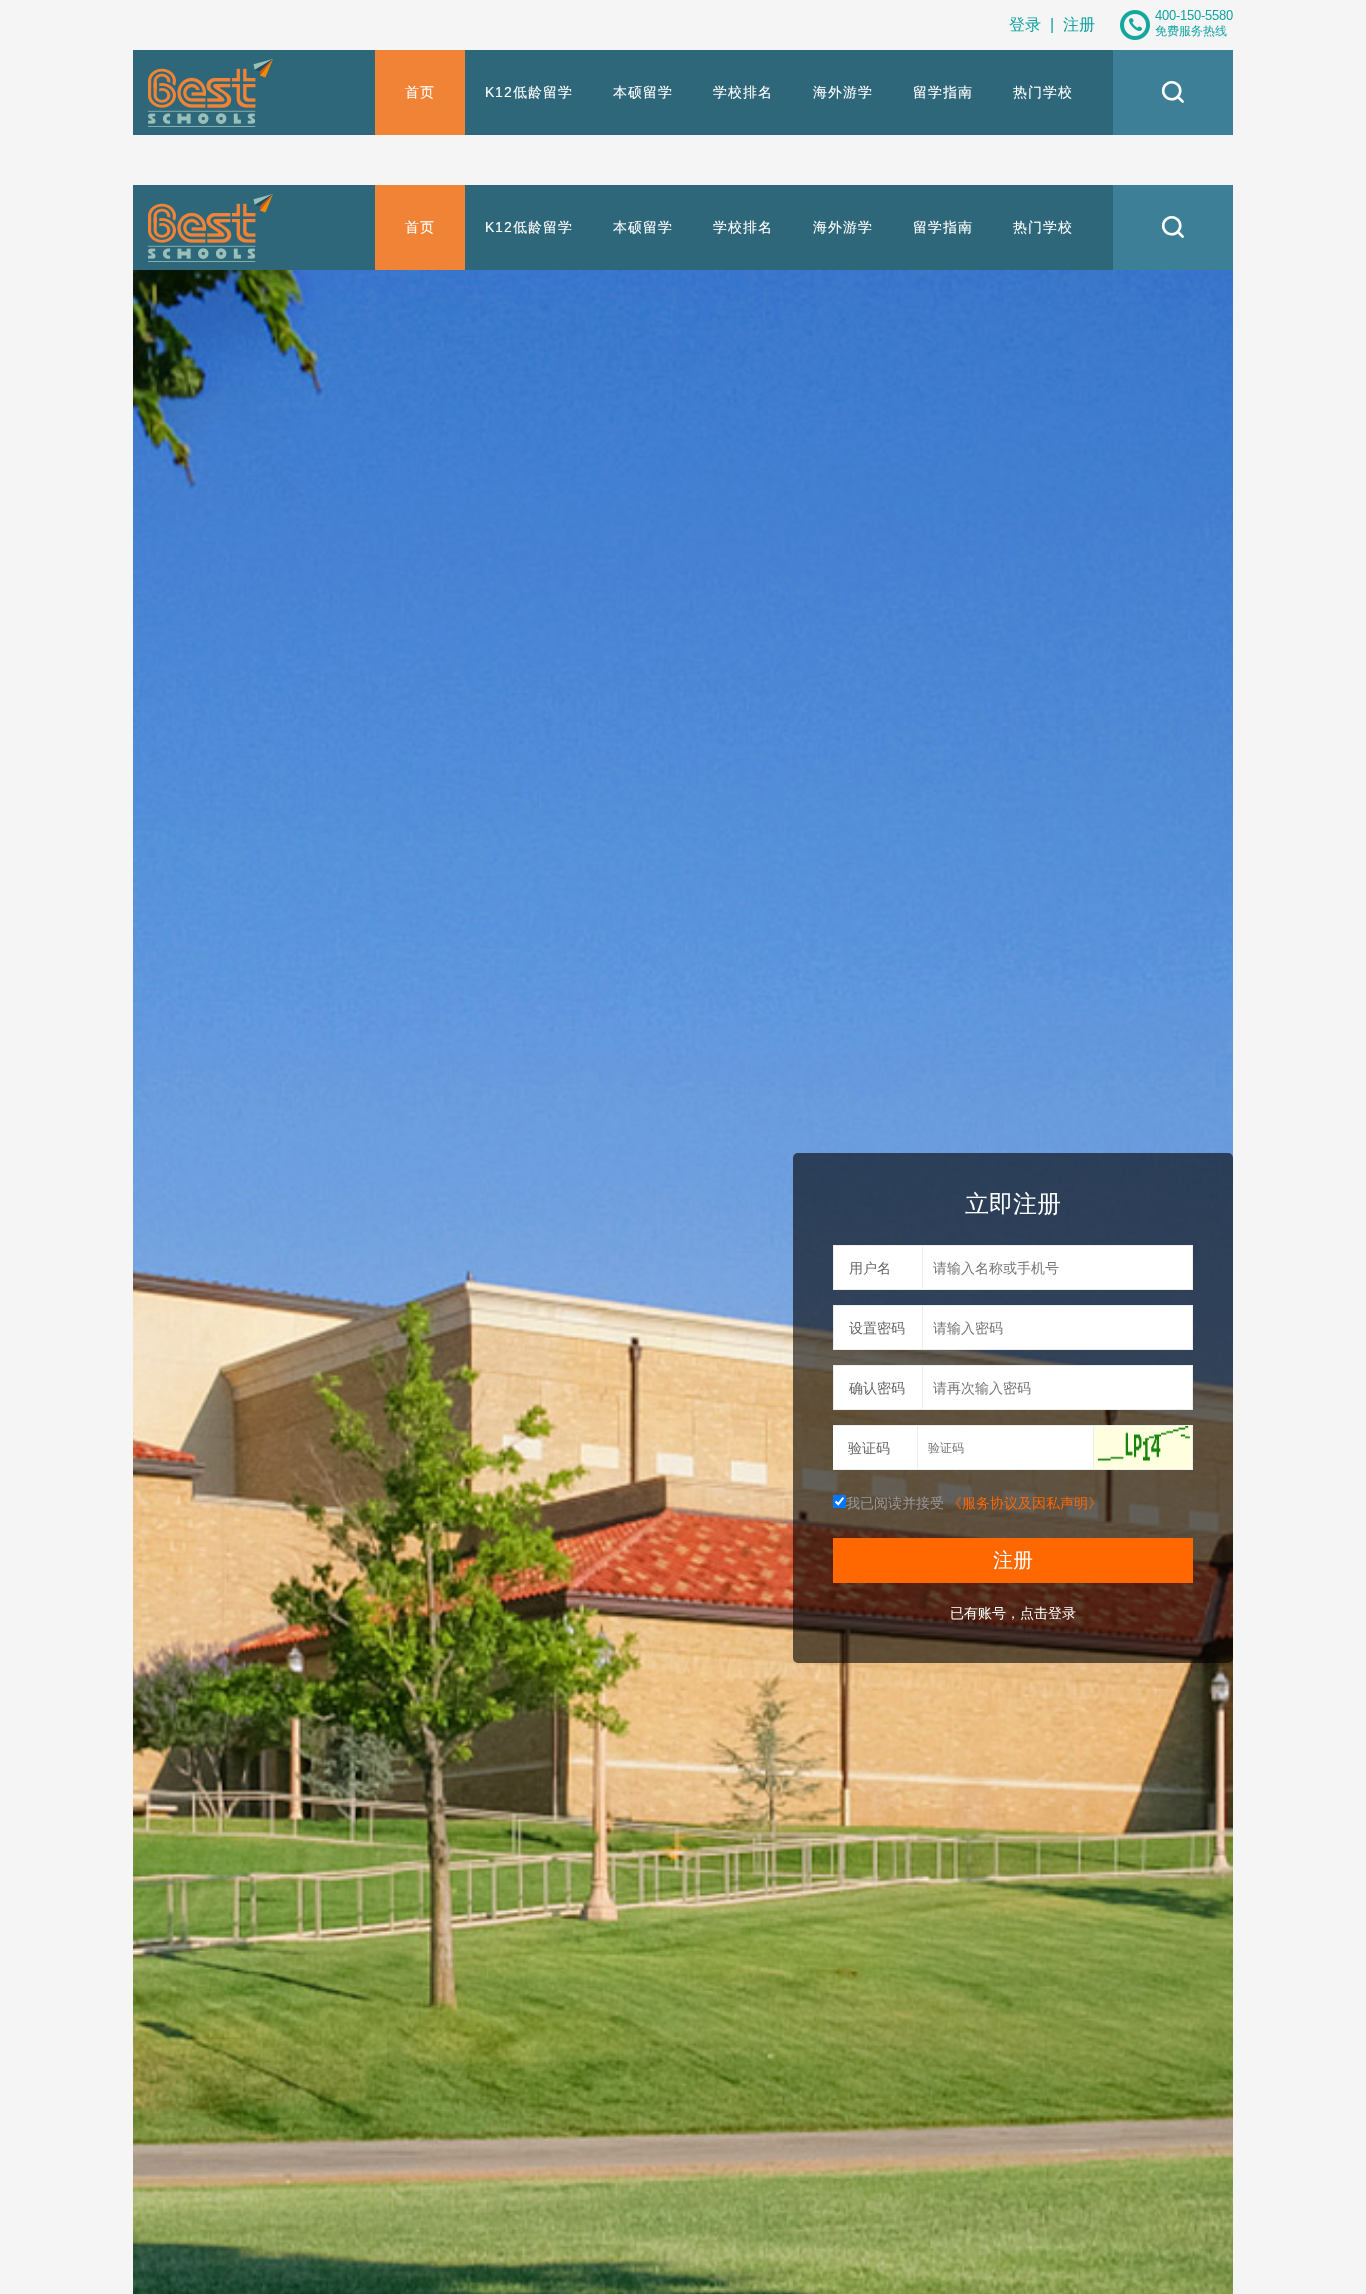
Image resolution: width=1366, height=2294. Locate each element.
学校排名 (743, 92)
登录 (1025, 24)
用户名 (870, 1268)
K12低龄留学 (529, 92)
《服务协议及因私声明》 (1025, 1503)
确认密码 (877, 1388)
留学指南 (943, 92)
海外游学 (843, 92)
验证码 (869, 1448)
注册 (1079, 24)
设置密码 (877, 1328)
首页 (420, 92)
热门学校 (1043, 92)
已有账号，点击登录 (1013, 1613)
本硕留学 (643, 92)
